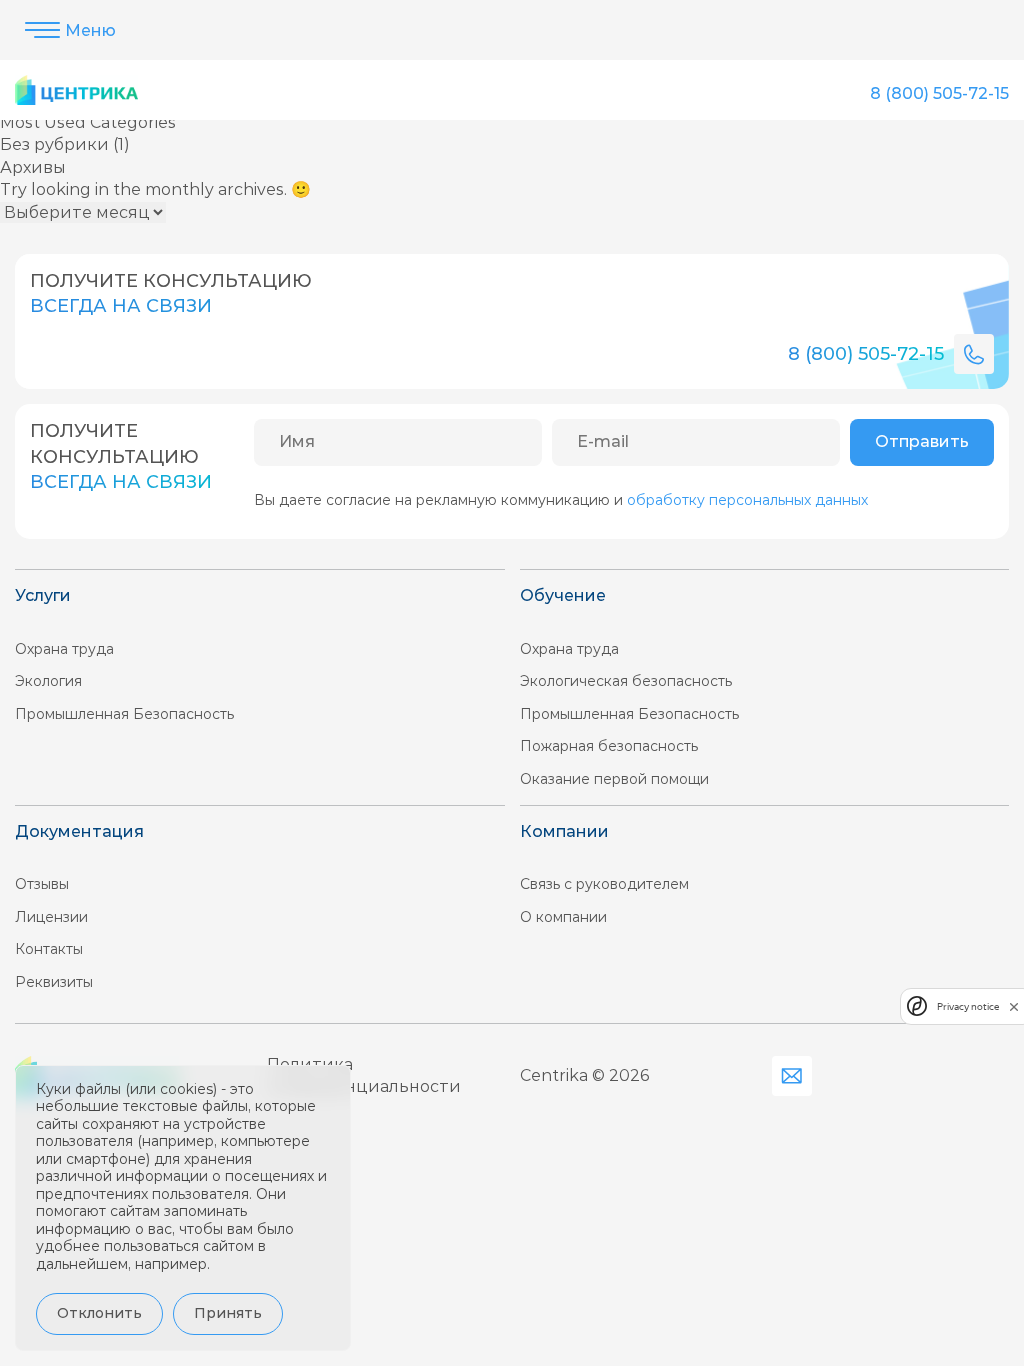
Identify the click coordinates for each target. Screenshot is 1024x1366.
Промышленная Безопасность (124, 714)
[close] (1014, 1006)
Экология (48, 681)
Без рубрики (54, 144)
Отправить (922, 441)
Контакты (49, 949)
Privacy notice (968, 1006)
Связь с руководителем (604, 884)
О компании (563, 917)
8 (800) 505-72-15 (939, 93)
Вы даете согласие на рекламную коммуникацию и (561, 500)
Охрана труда (64, 649)
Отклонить (99, 1313)
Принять (228, 1313)
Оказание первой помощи (614, 779)
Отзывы (42, 884)
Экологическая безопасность (626, 681)
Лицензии (51, 917)
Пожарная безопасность (609, 746)
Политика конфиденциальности (364, 1075)
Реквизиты (54, 982)
